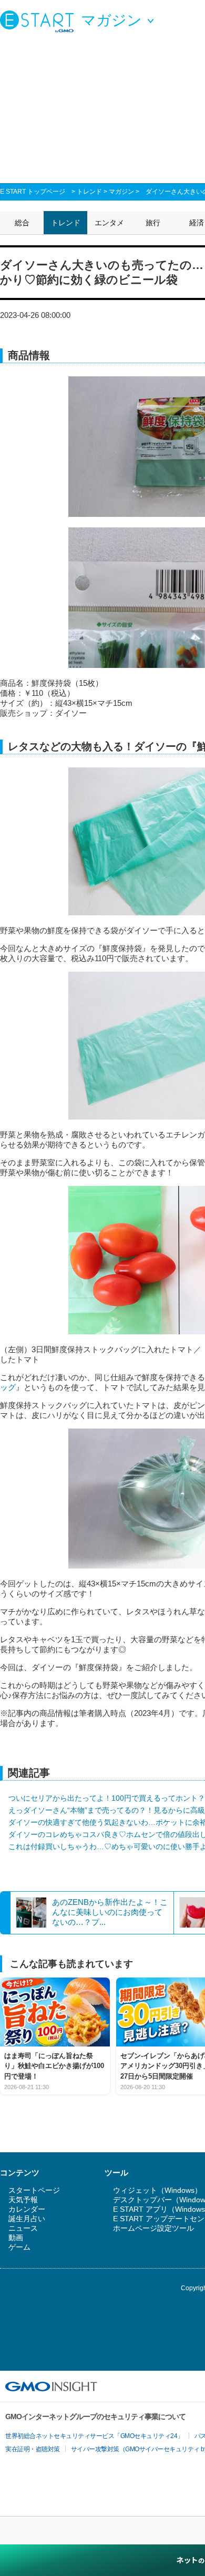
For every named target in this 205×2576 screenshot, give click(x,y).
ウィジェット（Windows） (157, 2190)
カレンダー (27, 2209)
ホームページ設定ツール (153, 2228)
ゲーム (19, 2247)
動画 (16, 2238)
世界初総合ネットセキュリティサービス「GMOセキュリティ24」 (94, 2436)
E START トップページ (33, 192)
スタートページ (34, 2190)
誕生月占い (27, 2219)
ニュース (23, 2228)
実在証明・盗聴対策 (33, 2449)
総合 (22, 223)
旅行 (153, 223)
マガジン (121, 192)
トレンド (89, 192)
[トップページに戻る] (39, 21)
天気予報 (23, 2200)
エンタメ (109, 223)
